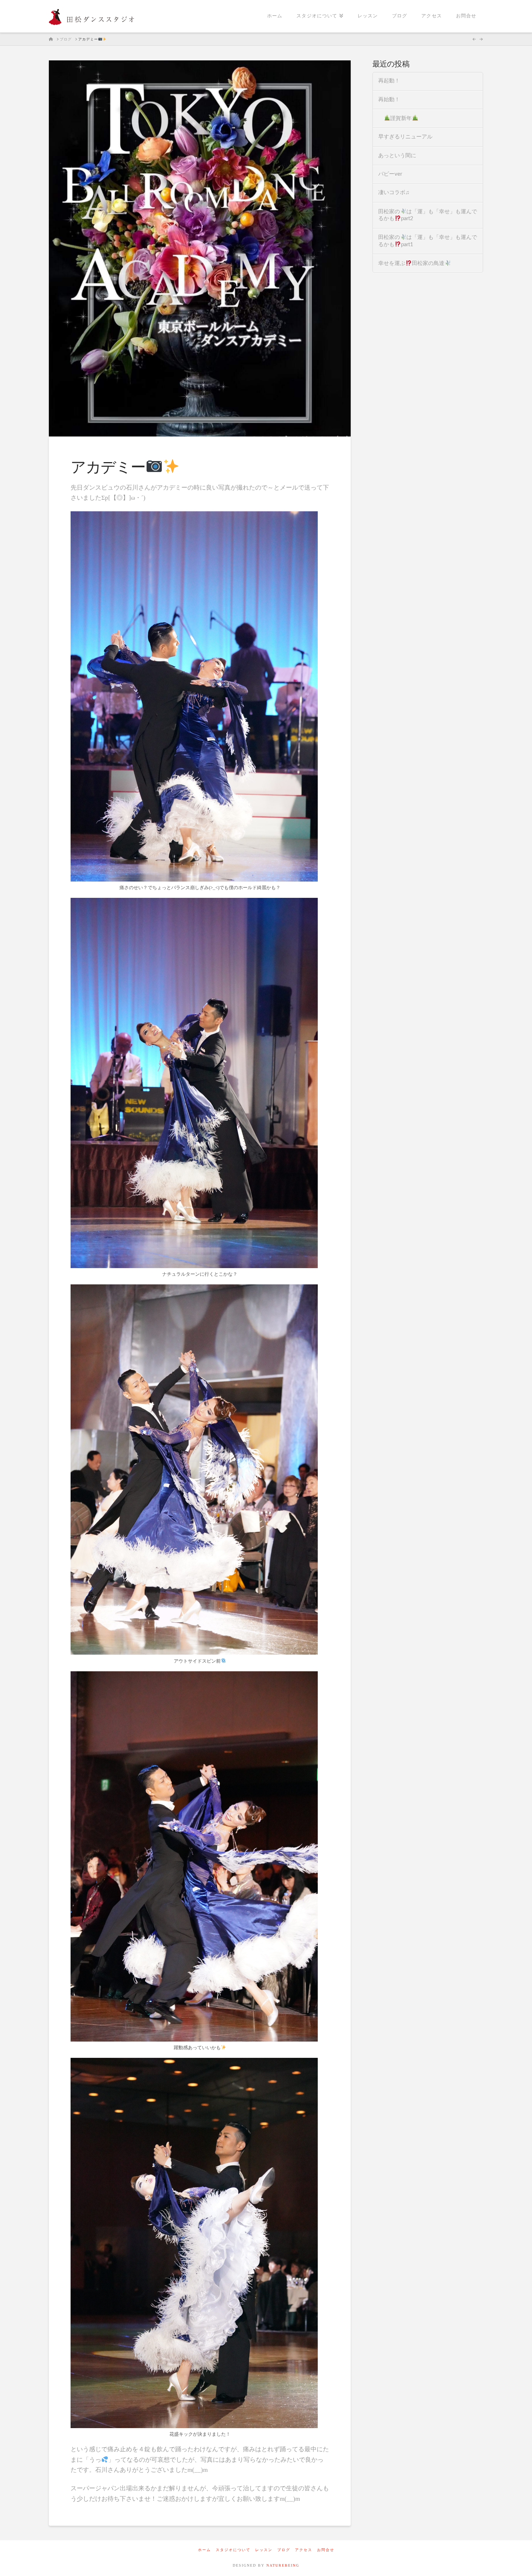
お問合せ (326, 2550)
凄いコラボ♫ (394, 193)
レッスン (264, 2550)
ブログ (284, 2550)
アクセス (304, 2550)
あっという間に (397, 156)
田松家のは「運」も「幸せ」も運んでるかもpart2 (428, 215)
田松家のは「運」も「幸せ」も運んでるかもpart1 (428, 241)
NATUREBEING (283, 2565)
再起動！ (389, 81)
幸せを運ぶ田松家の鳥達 (411, 263)
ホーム (204, 2550)
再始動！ (389, 100)
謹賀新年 (401, 118)
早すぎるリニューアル (405, 137)
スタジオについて (233, 2550)
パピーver (390, 174)
